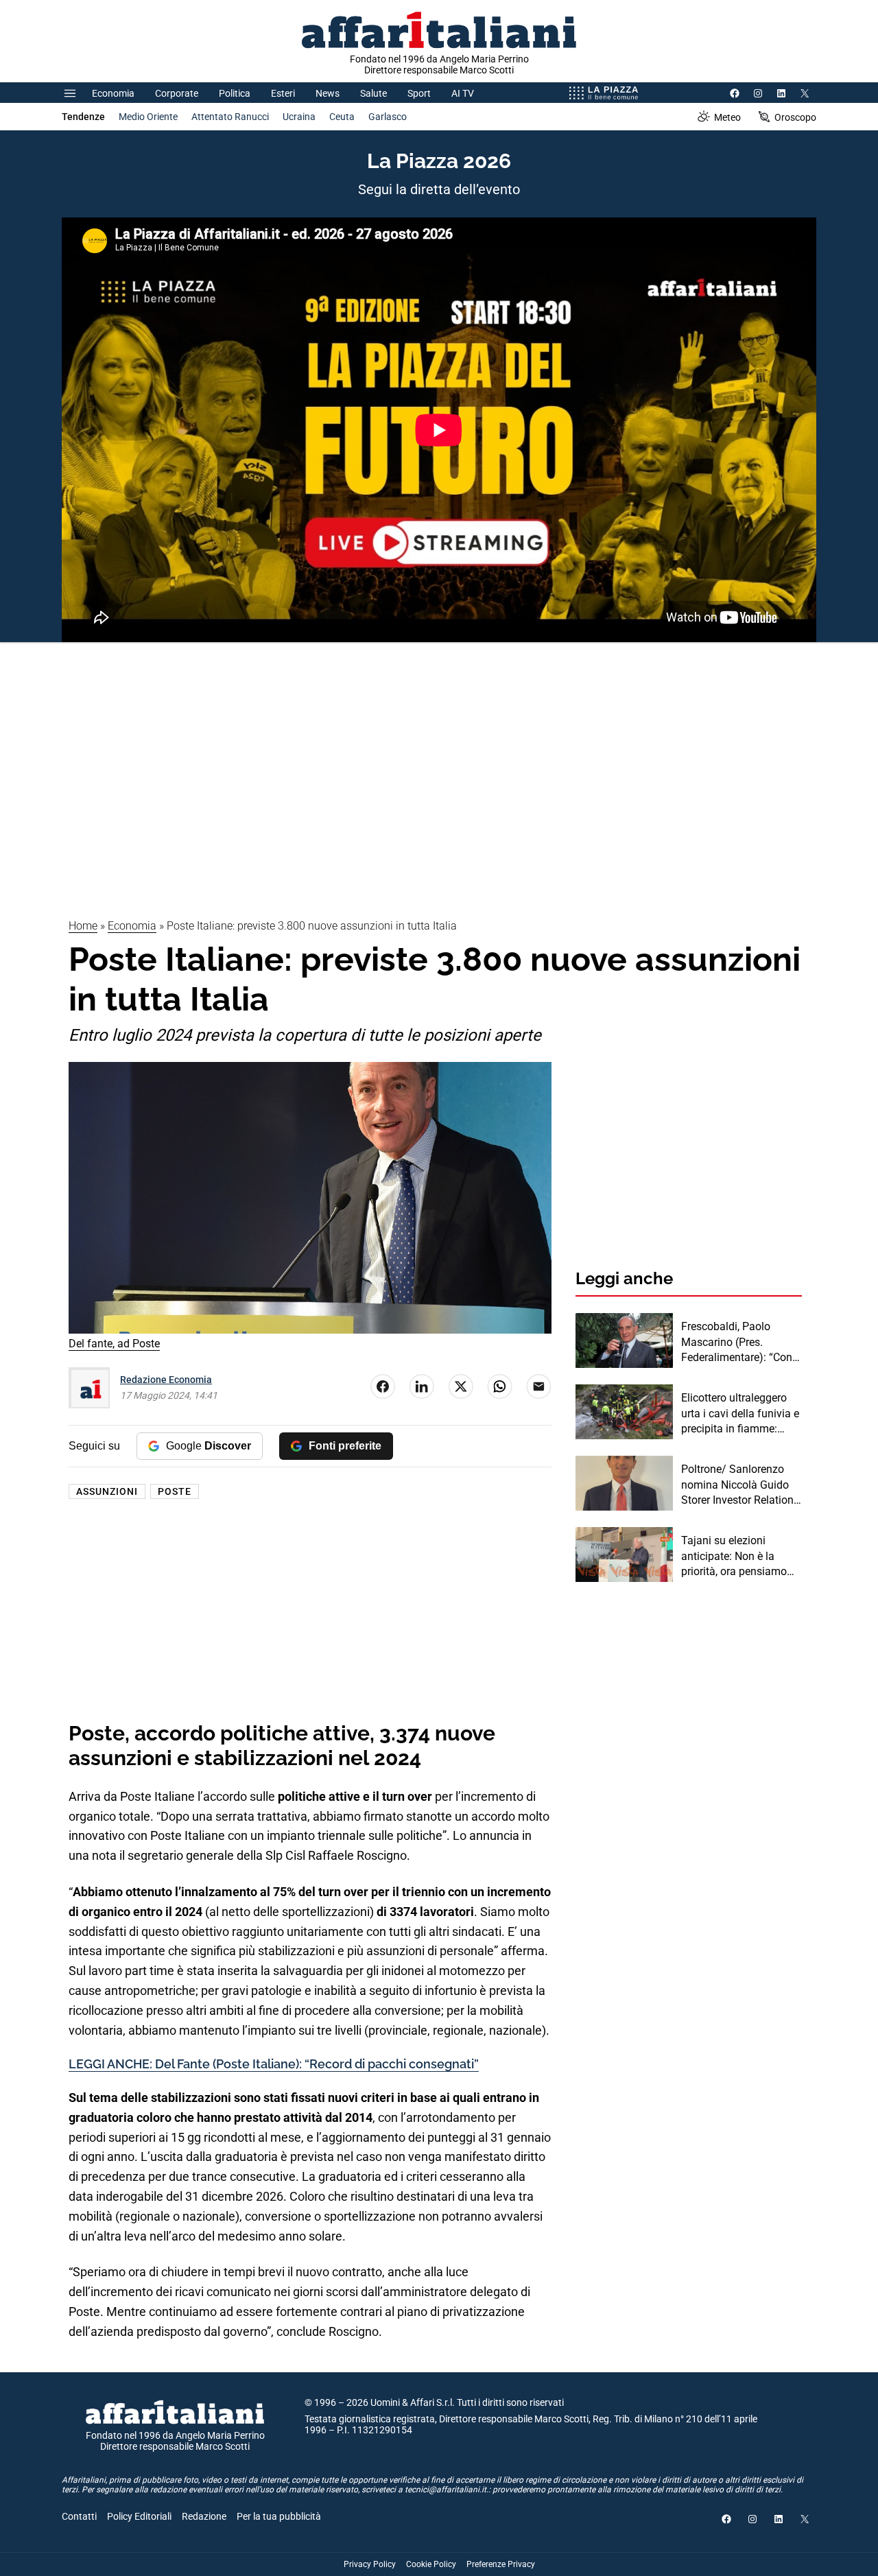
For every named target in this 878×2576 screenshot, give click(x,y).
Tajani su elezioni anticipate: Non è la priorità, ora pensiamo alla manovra (734, 1557)
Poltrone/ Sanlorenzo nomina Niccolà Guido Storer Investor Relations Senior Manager (740, 1485)
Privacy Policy (370, 2564)
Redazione (204, 2516)
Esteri (283, 93)
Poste (175, 1491)
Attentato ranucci (230, 117)
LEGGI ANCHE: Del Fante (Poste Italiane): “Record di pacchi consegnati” (274, 2064)
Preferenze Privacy (501, 2564)
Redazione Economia (166, 1380)
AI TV (463, 93)
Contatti (79, 2516)
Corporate (177, 93)
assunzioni (107, 1491)
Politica (235, 93)
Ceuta (342, 117)
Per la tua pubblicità (279, 2516)
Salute (373, 93)
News (328, 93)
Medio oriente (148, 117)
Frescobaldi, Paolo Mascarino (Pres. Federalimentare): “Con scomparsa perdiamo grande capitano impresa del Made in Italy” (741, 1343)
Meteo (727, 117)
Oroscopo (795, 117)
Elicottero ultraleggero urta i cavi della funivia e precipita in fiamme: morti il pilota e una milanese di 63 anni (740, 1414)
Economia (113, 93)
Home (83, 926)
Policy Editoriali (139, 2516)
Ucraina (299, 117)
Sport (419, 93)
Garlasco (388, 117)
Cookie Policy (431, 2564)
